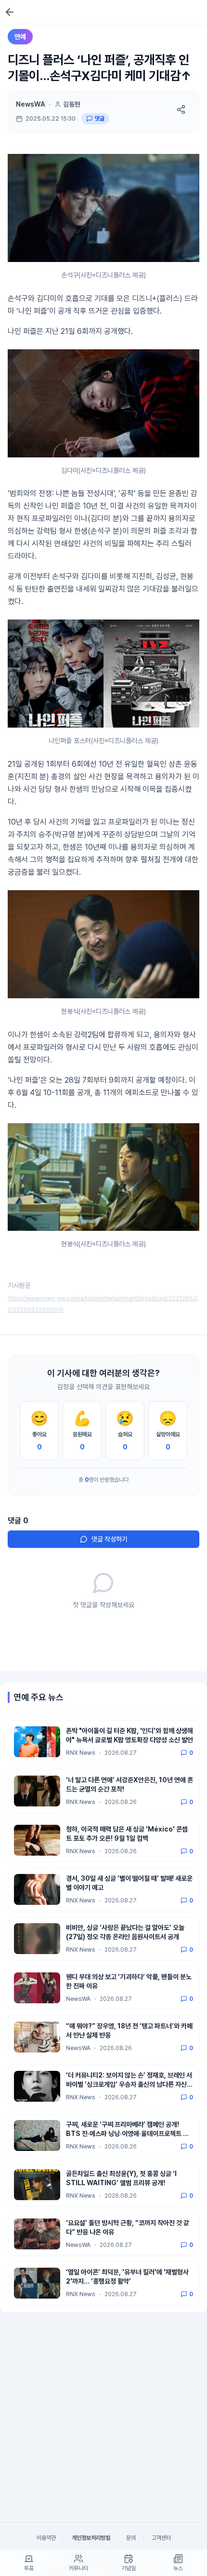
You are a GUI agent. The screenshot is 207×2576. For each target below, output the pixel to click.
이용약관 (46, 2538)
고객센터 (161, 2538)
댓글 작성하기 (110, 1539)
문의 (131, 2538)
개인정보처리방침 (91, 2538)
